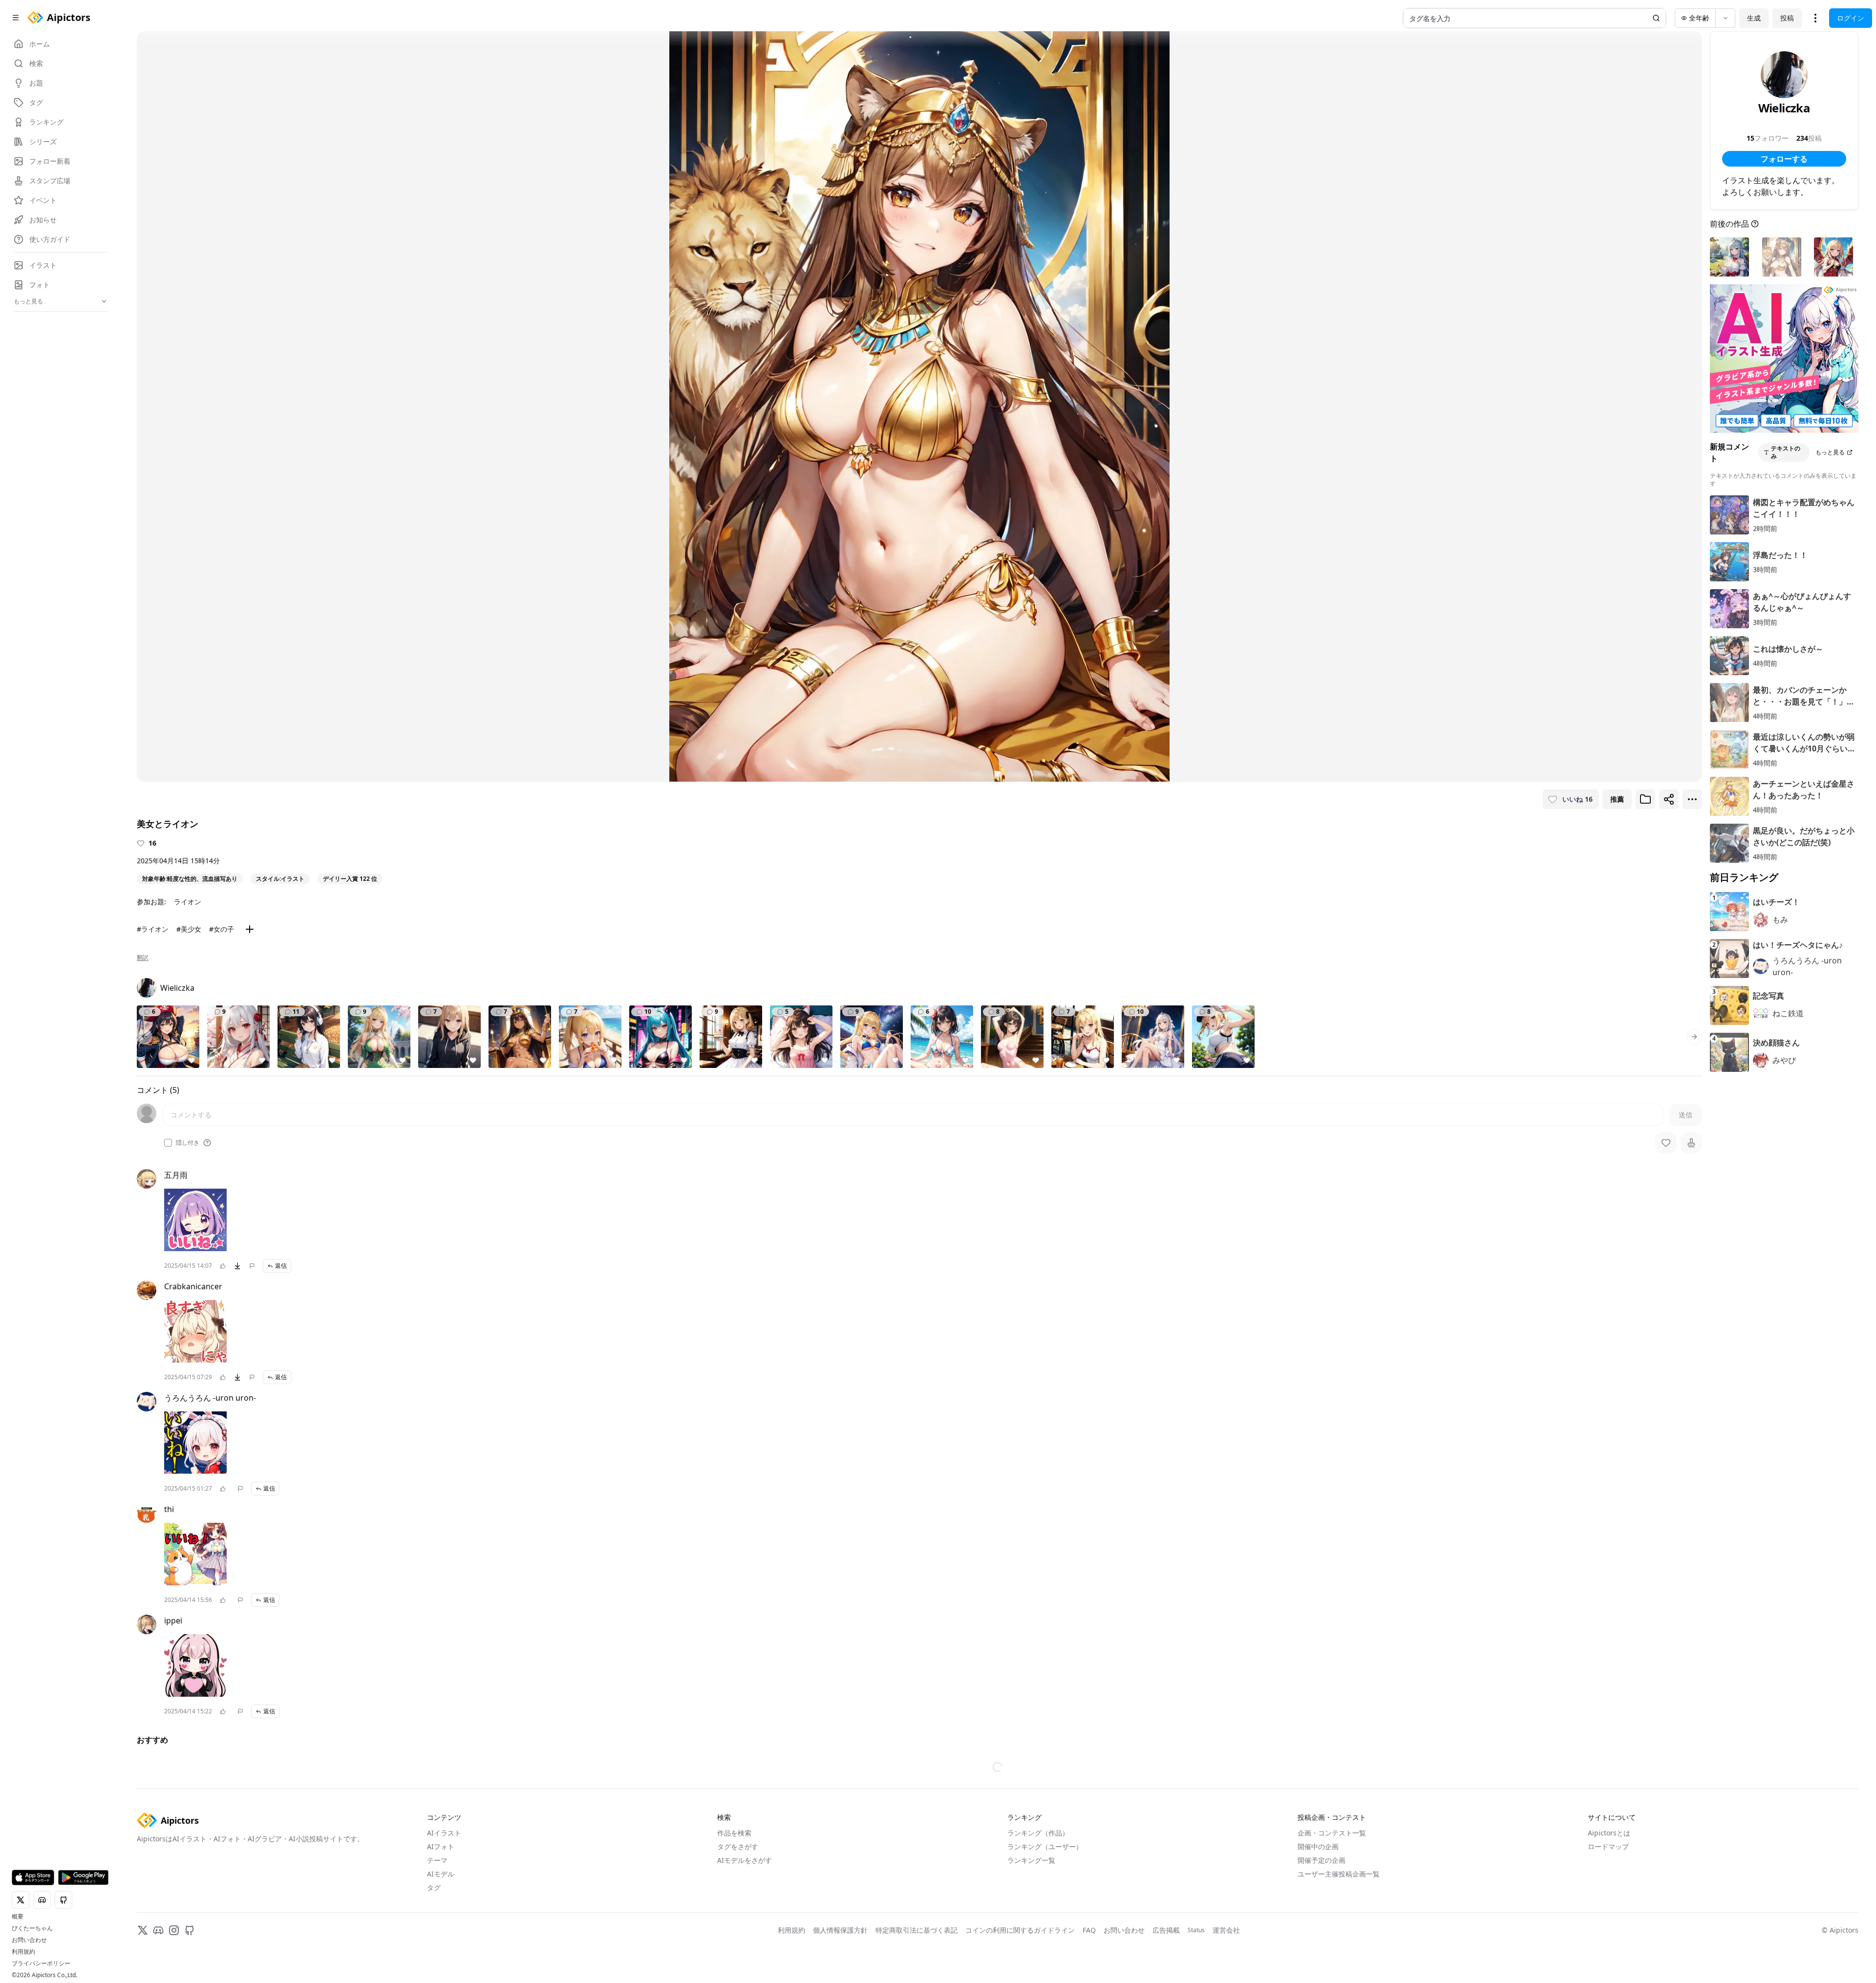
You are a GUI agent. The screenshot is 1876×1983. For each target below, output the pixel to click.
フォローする (1784, 159)
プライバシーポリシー (41, 1963)
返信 (281, 1266)
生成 (1754, 18)
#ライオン (153, 929)
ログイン (1851, 18)
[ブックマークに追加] (1645, 799)
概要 (18, 1917)
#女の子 (222, 929)
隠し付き (188, 1143)
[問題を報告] (252, 1266)
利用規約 (23, 1952)
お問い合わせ (29, 1940)
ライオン (188, 902)
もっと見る (1830, 452)
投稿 (1787, 18)
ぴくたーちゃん (32, 1928)
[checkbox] (168, 1143)
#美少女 (189, 929)
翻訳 (143, 958)
